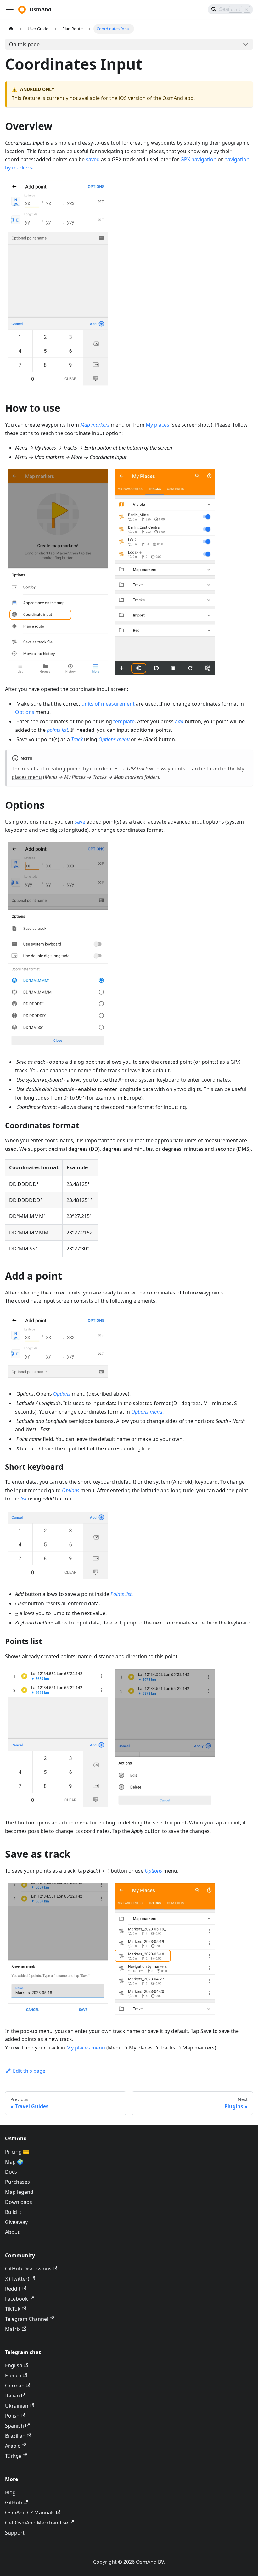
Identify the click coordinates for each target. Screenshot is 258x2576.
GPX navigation (198, 159)
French (13, 2375)
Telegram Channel (27, 2319)
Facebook (17, 2299)
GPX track (137, 769)
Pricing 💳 (17, 2152)
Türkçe (13, 2456)
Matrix (13, 2329)
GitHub (14, 2502)
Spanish (14, 2426)
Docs (11, 2172)
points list (57, 730)
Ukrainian (17, 2406)
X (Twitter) (17, 2279)
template (124, 721)
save (80, 822)
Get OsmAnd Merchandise (36, 2523)
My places (157, 425)
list (24, 1498)
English (14, 2365)
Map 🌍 (14, 2162)
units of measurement (108, 704)
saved (93, 159)
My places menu (86, 2048)
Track (77, 739)
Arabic (13, 2446)
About (12, 2232)
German (15, 2386)
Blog (10, 2492)
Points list (121, 1594)
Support (15, 2533)
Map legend (19, 2192)
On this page (24, 44)
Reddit (13, 2289)
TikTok (13, 2309)
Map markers (95, 425)
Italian (12, 2396)
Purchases (17, 2182)
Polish (12, 2416)
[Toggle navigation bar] (10, 9)
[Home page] (11, 29)
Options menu (114, 739)
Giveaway (16, 2222)
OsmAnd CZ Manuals (30, 2513)
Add (179, 721)
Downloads (19, 2202)
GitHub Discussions (28, 2269)
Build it (13, 2212)
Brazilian (15, 2436)
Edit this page (29, 2071)
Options (25, 712)
